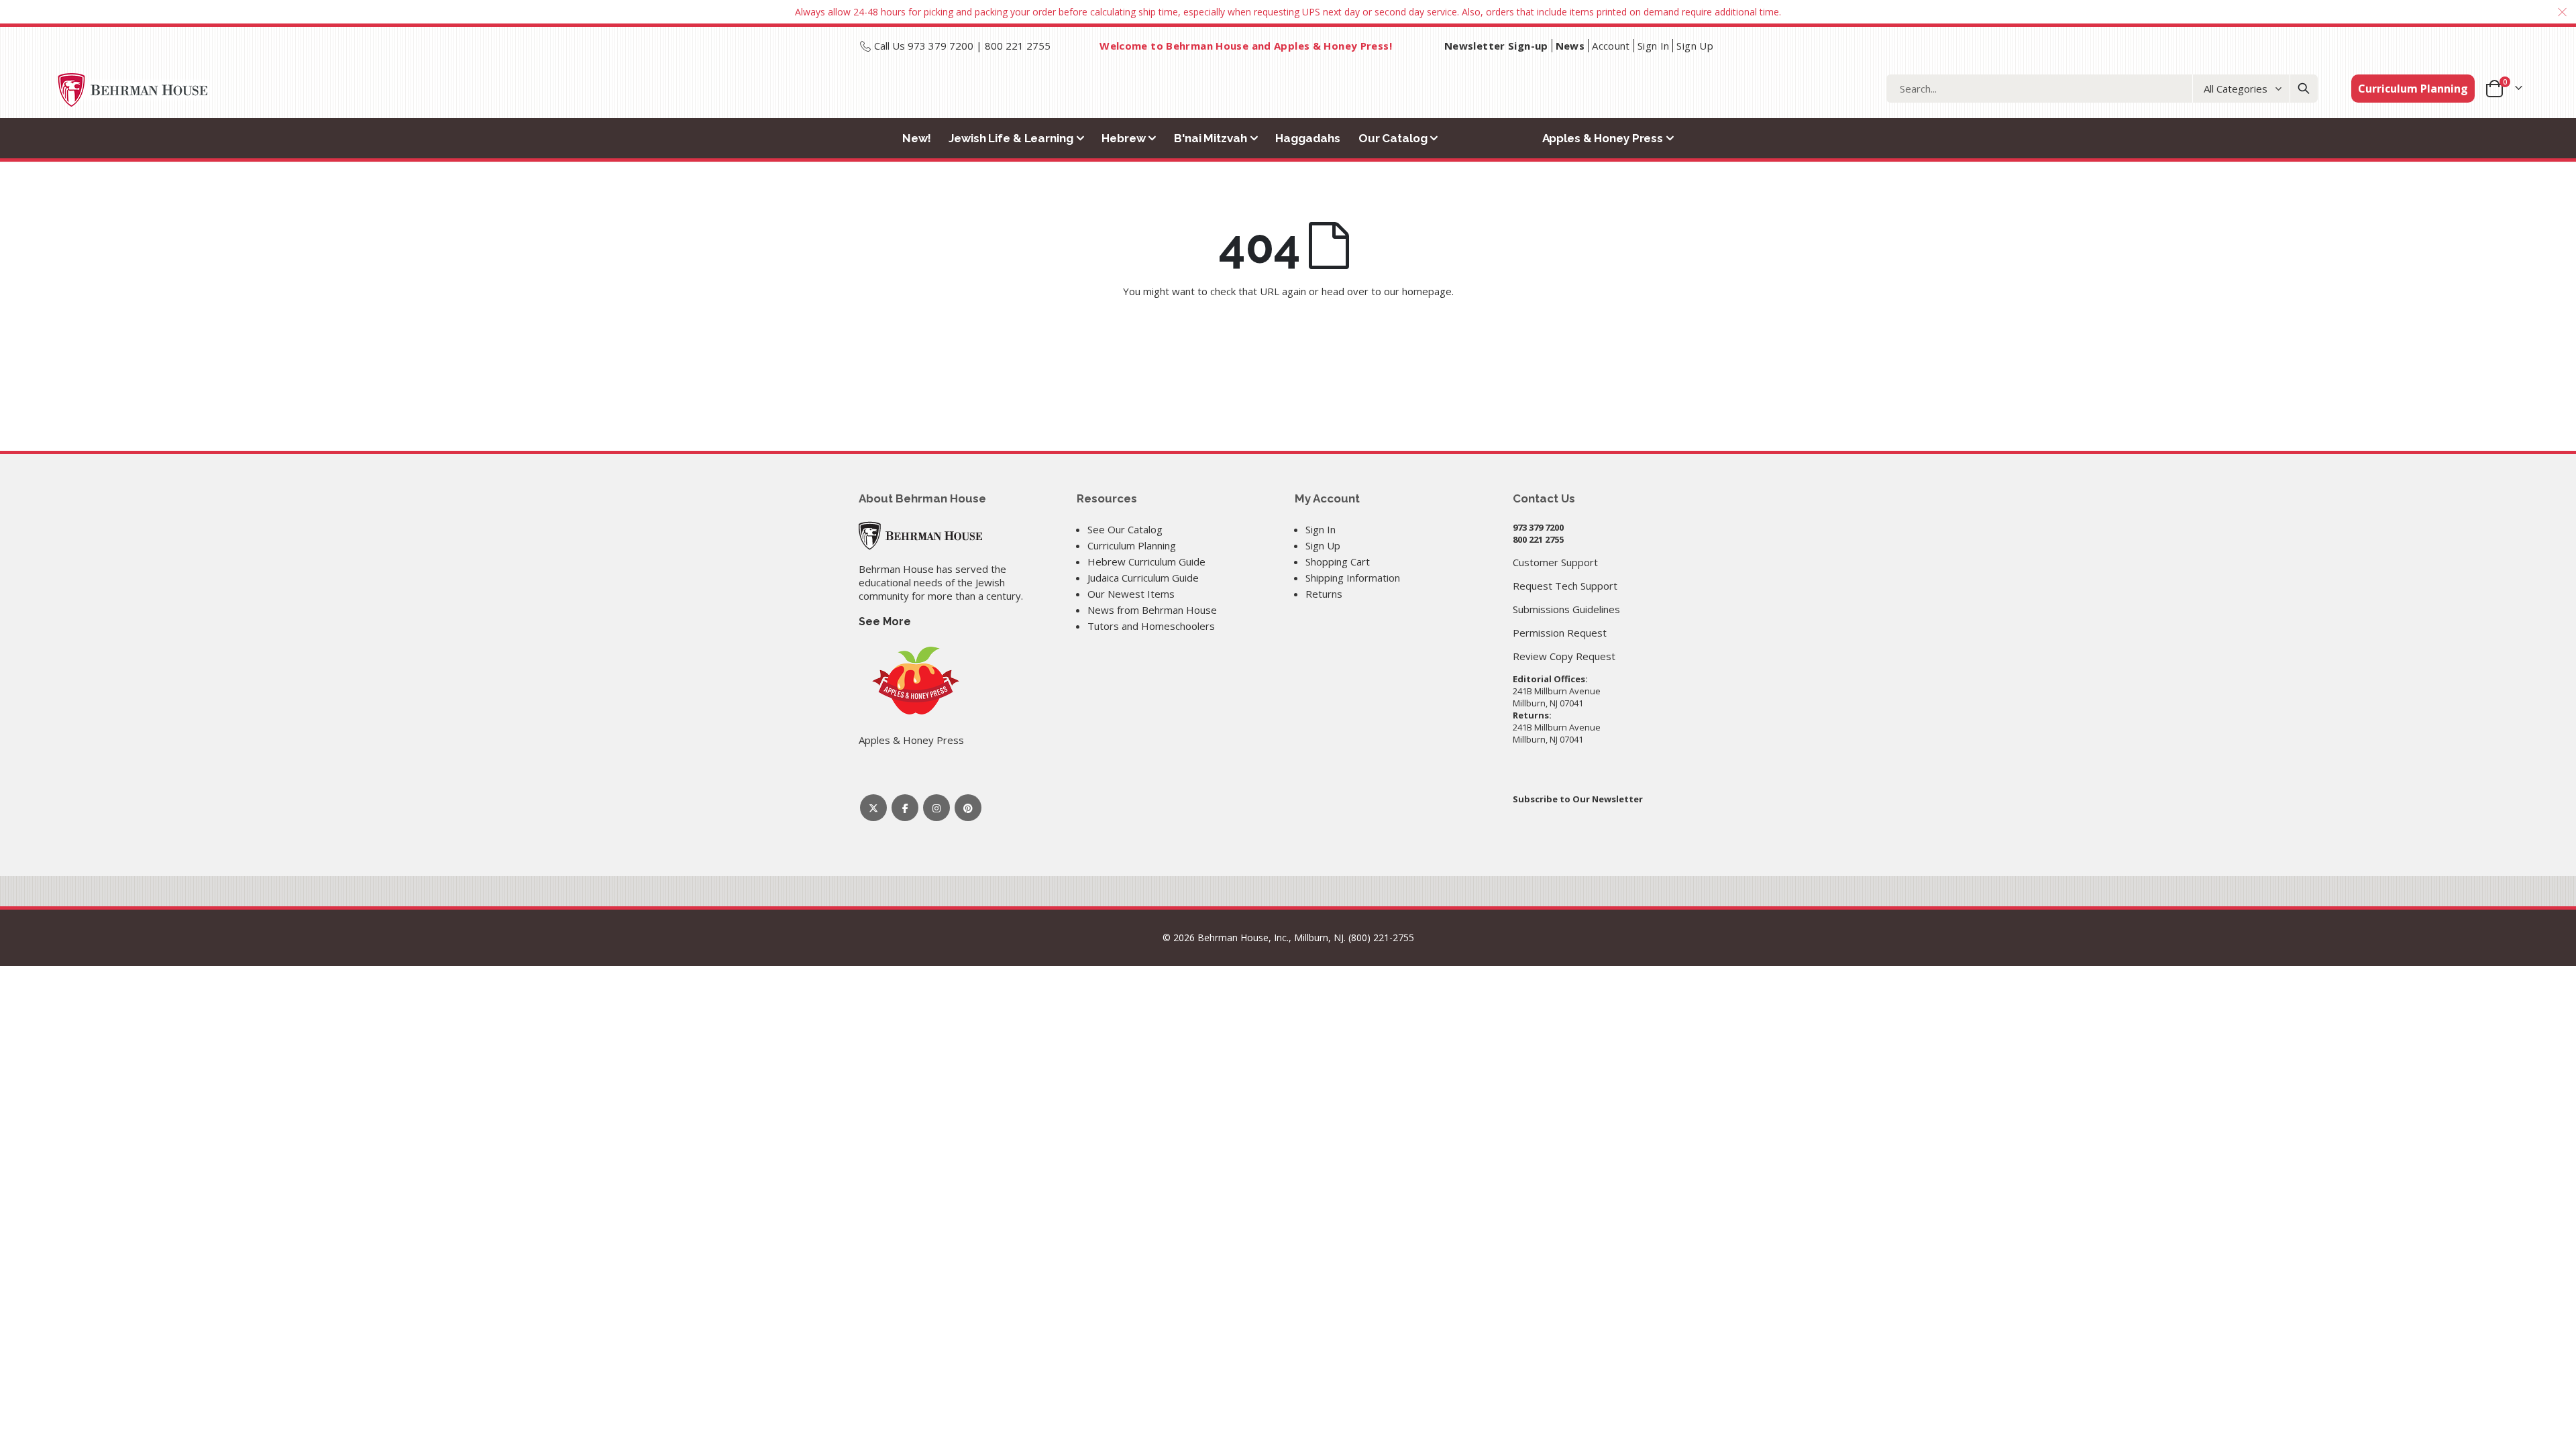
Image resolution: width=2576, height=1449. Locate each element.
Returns (1324, 594)
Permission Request (1560, 633)
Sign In (1654, 46)
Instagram (936, 808)
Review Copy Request (1564, 656)
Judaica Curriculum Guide (1143, 578)
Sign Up (1695, 46)
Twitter (873, 808)
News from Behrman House (1152, 610)
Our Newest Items (1131, 594)
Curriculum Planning (2413, 89)
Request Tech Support (1565, 586)
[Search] (2304, 89)
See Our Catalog (1125, 529)
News (1570, 46)
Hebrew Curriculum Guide (1146, 561)
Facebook (905, 808)
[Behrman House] (920, 535)
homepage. (1428, 291)
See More (885, 622)
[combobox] (2102, 89)
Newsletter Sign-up (1496, 46)
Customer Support (1555, 562)
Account (1611, 46)
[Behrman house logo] (133, 90)
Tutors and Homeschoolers (1151, 626)
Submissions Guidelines (1566, 609)
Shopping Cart (1338, 561)
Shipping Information (1353, 578)
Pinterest (968, 808)
